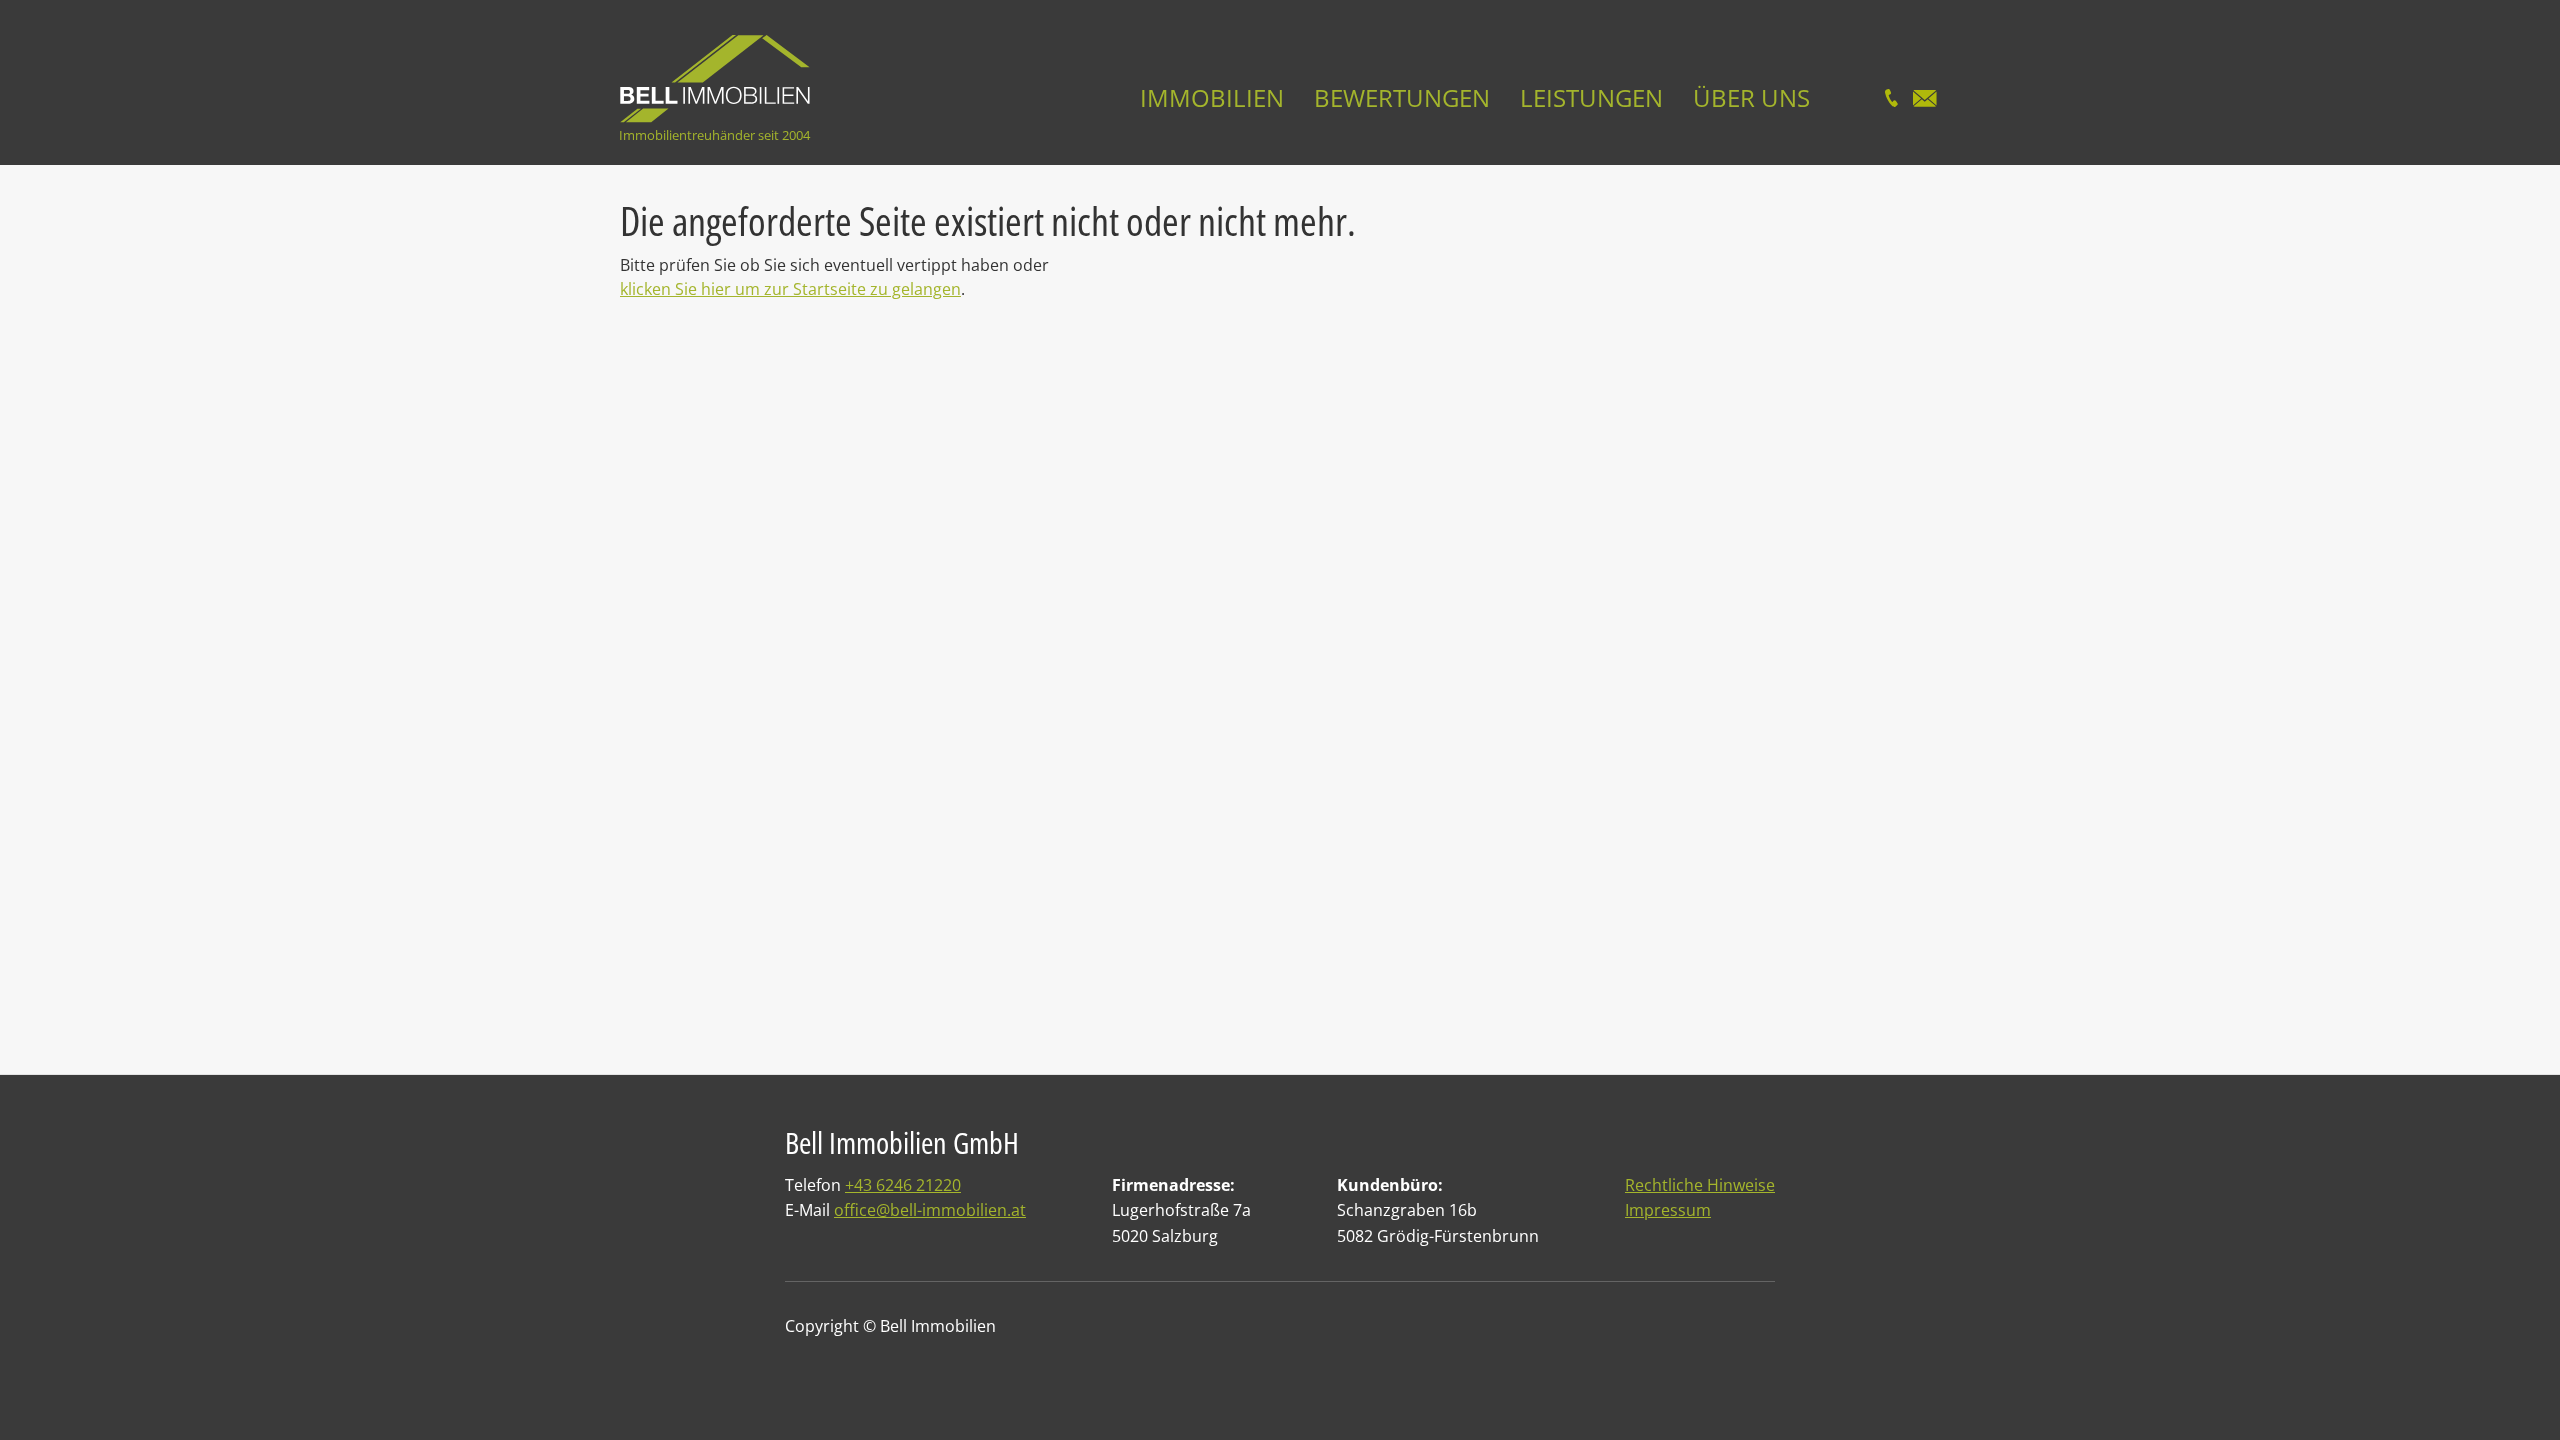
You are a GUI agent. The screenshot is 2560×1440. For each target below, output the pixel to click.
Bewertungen (1402, 97)
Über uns (1751, 97)
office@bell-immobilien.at (930, 1210)
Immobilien (1212, 97)
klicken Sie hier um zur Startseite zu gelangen (790, 289)
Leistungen (1591, 97)
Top (2503, 1393)
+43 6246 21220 (903, 1185)
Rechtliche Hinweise (1700, 1185)
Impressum (1668, 1210)
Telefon (1891, 98)
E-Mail (1925, 98)
